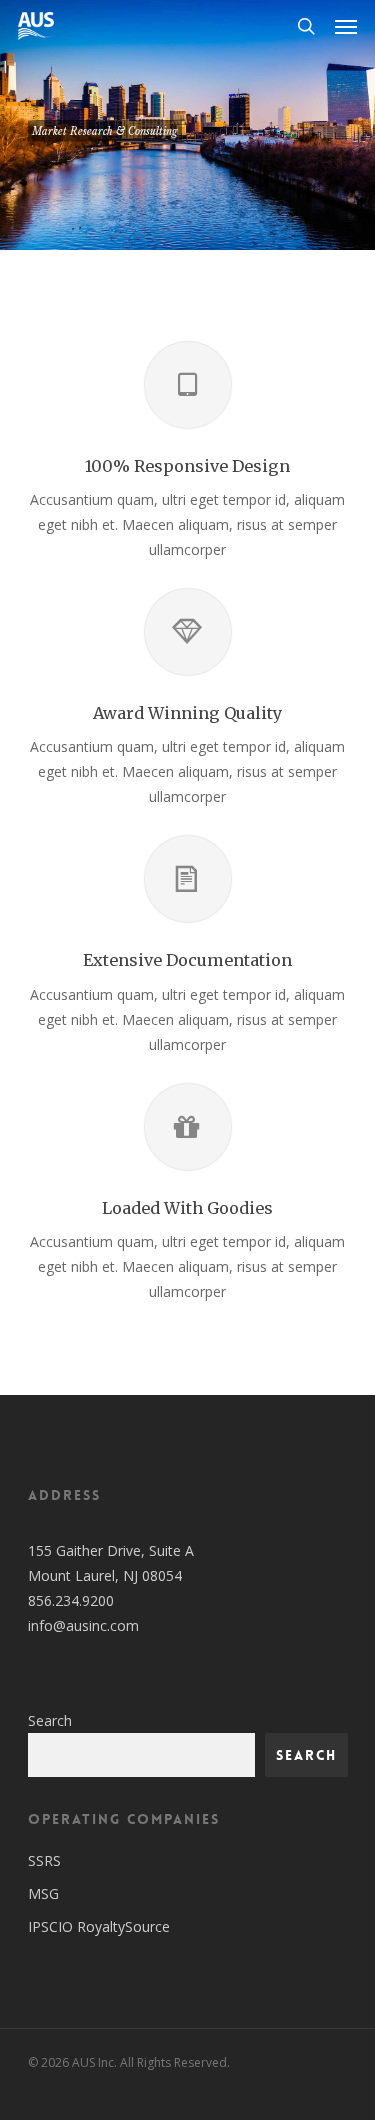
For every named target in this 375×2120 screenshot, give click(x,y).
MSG (43, 1893)
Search (50, 1720)
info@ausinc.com (83, 1625)
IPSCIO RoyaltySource (99, 1926)
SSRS (44, 1860)
